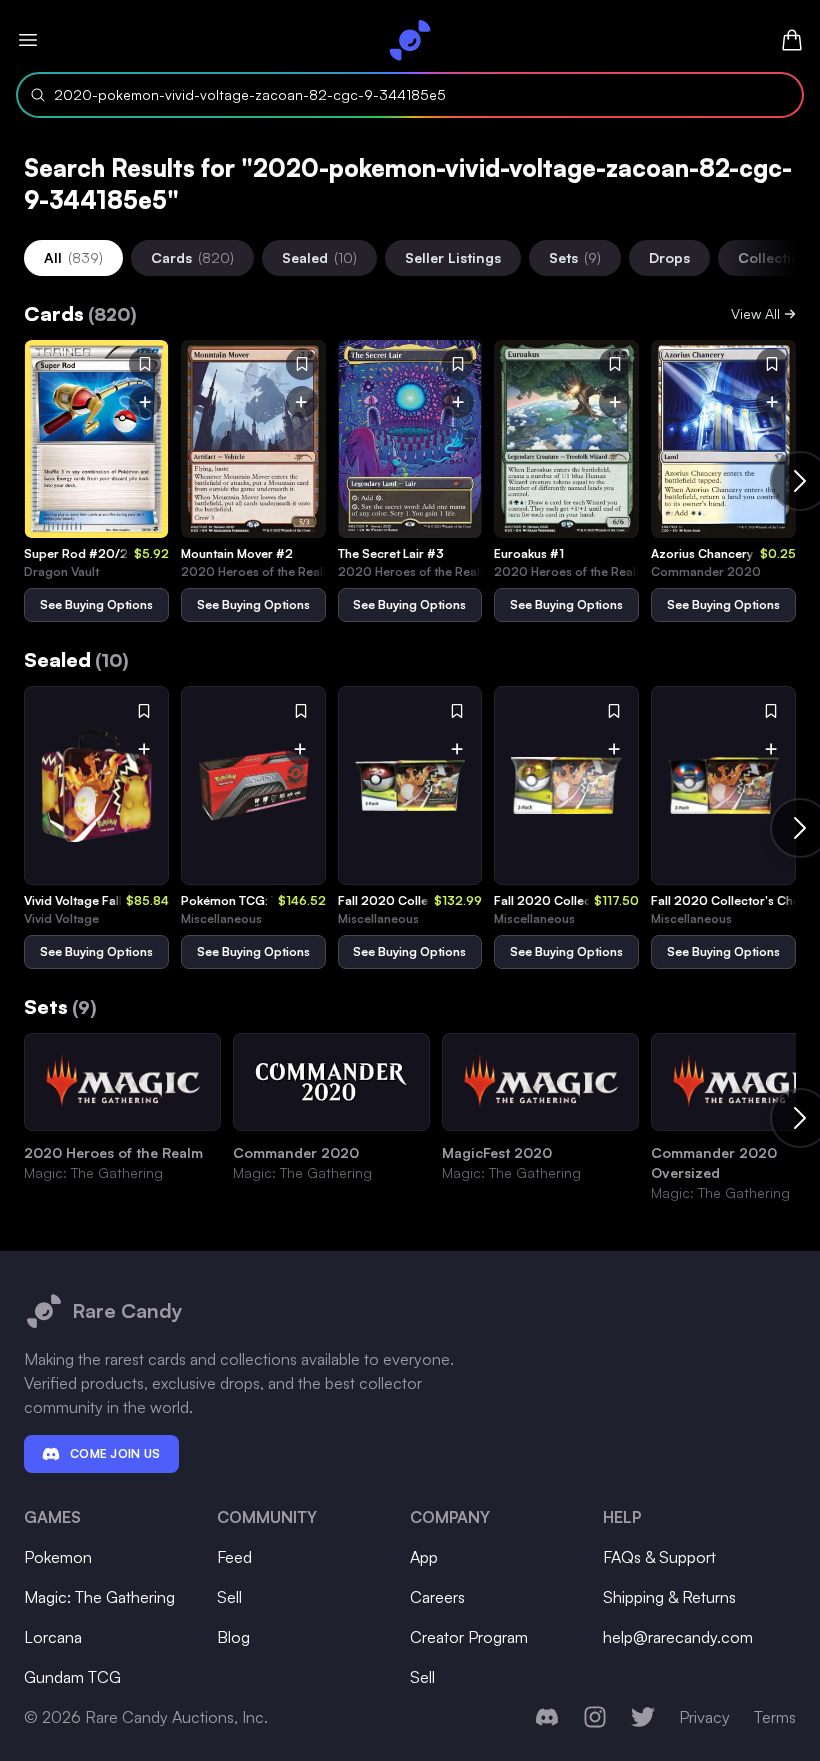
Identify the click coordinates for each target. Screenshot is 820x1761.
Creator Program (469, 1637)
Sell (229, 1597)
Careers (437, 1597)
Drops (669, 257)
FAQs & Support (659, 1557)
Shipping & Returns (669, 1597)
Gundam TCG (72, 1677)
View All (755, 313)
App (424, 1557)
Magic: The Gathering (99, 1597)
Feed (234, 1557)
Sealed (319, 257)
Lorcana (53, 1637)
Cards (192, 257)
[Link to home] (410, 40)
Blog (233, 1637)
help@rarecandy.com (678, 1637)
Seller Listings (453, 257)
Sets (575, 257)
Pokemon (58, 1557)
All (73, 257)
